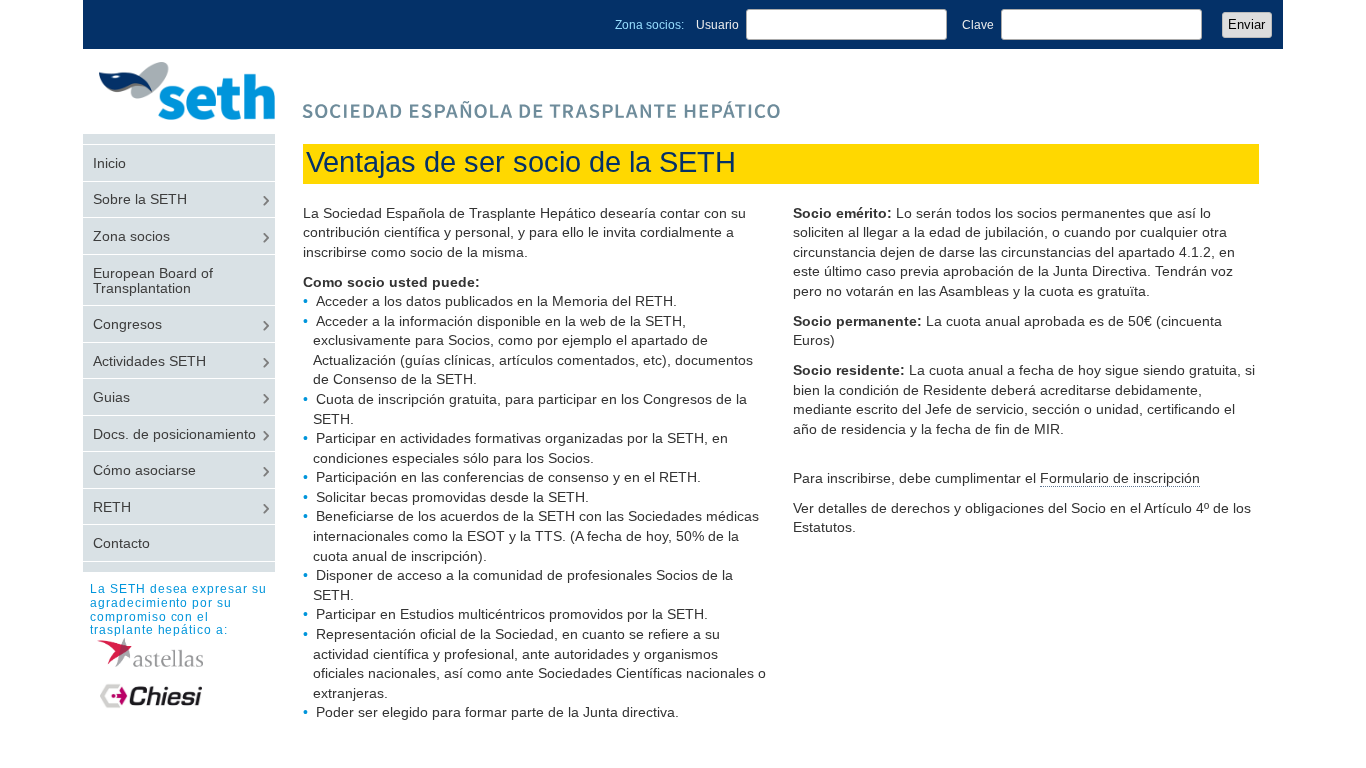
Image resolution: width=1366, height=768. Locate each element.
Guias (111, 397)
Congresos (127, 324)
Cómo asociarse (144, 470)
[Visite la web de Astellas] (182, 652)
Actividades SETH (149, 361)
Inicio (109, 163)
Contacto (121, 543)
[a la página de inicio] (198, 114)
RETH (112, 507)
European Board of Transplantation (153, 281)
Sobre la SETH (140, 199)
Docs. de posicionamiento (174, 434)
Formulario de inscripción (1120, 478)
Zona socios (131, 236)
